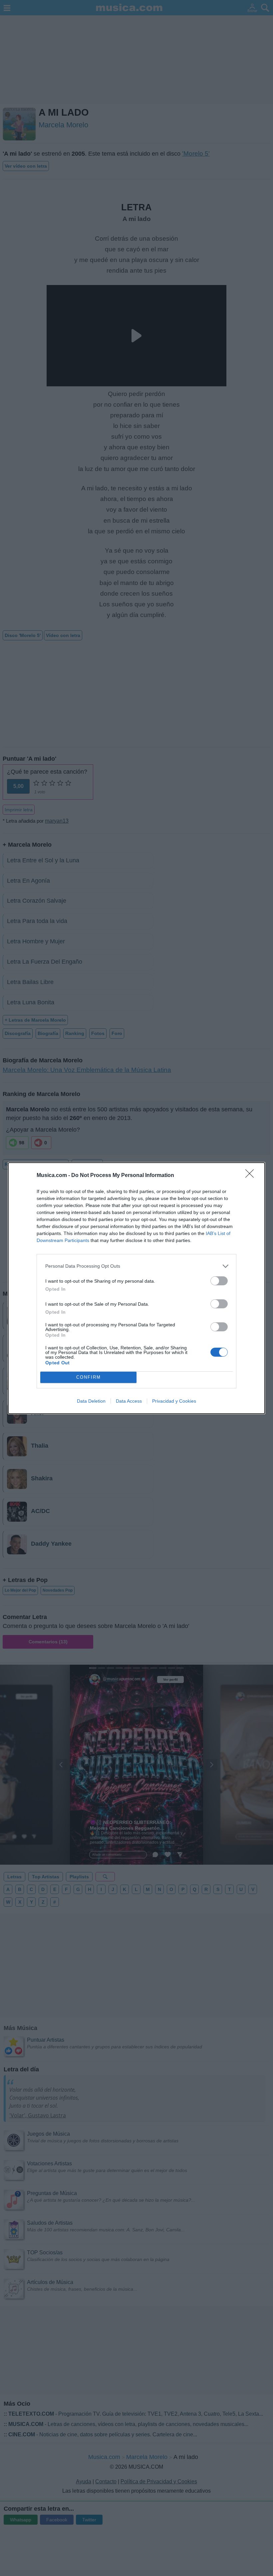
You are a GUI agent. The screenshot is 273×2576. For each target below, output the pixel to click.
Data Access (129, 1401)
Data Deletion (91, 1401)
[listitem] (136, 1266)
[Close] (252, 1176)
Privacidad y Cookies (174, 1401)
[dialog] (136, 1288)
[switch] (219, 1281)
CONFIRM (89, 1377)
